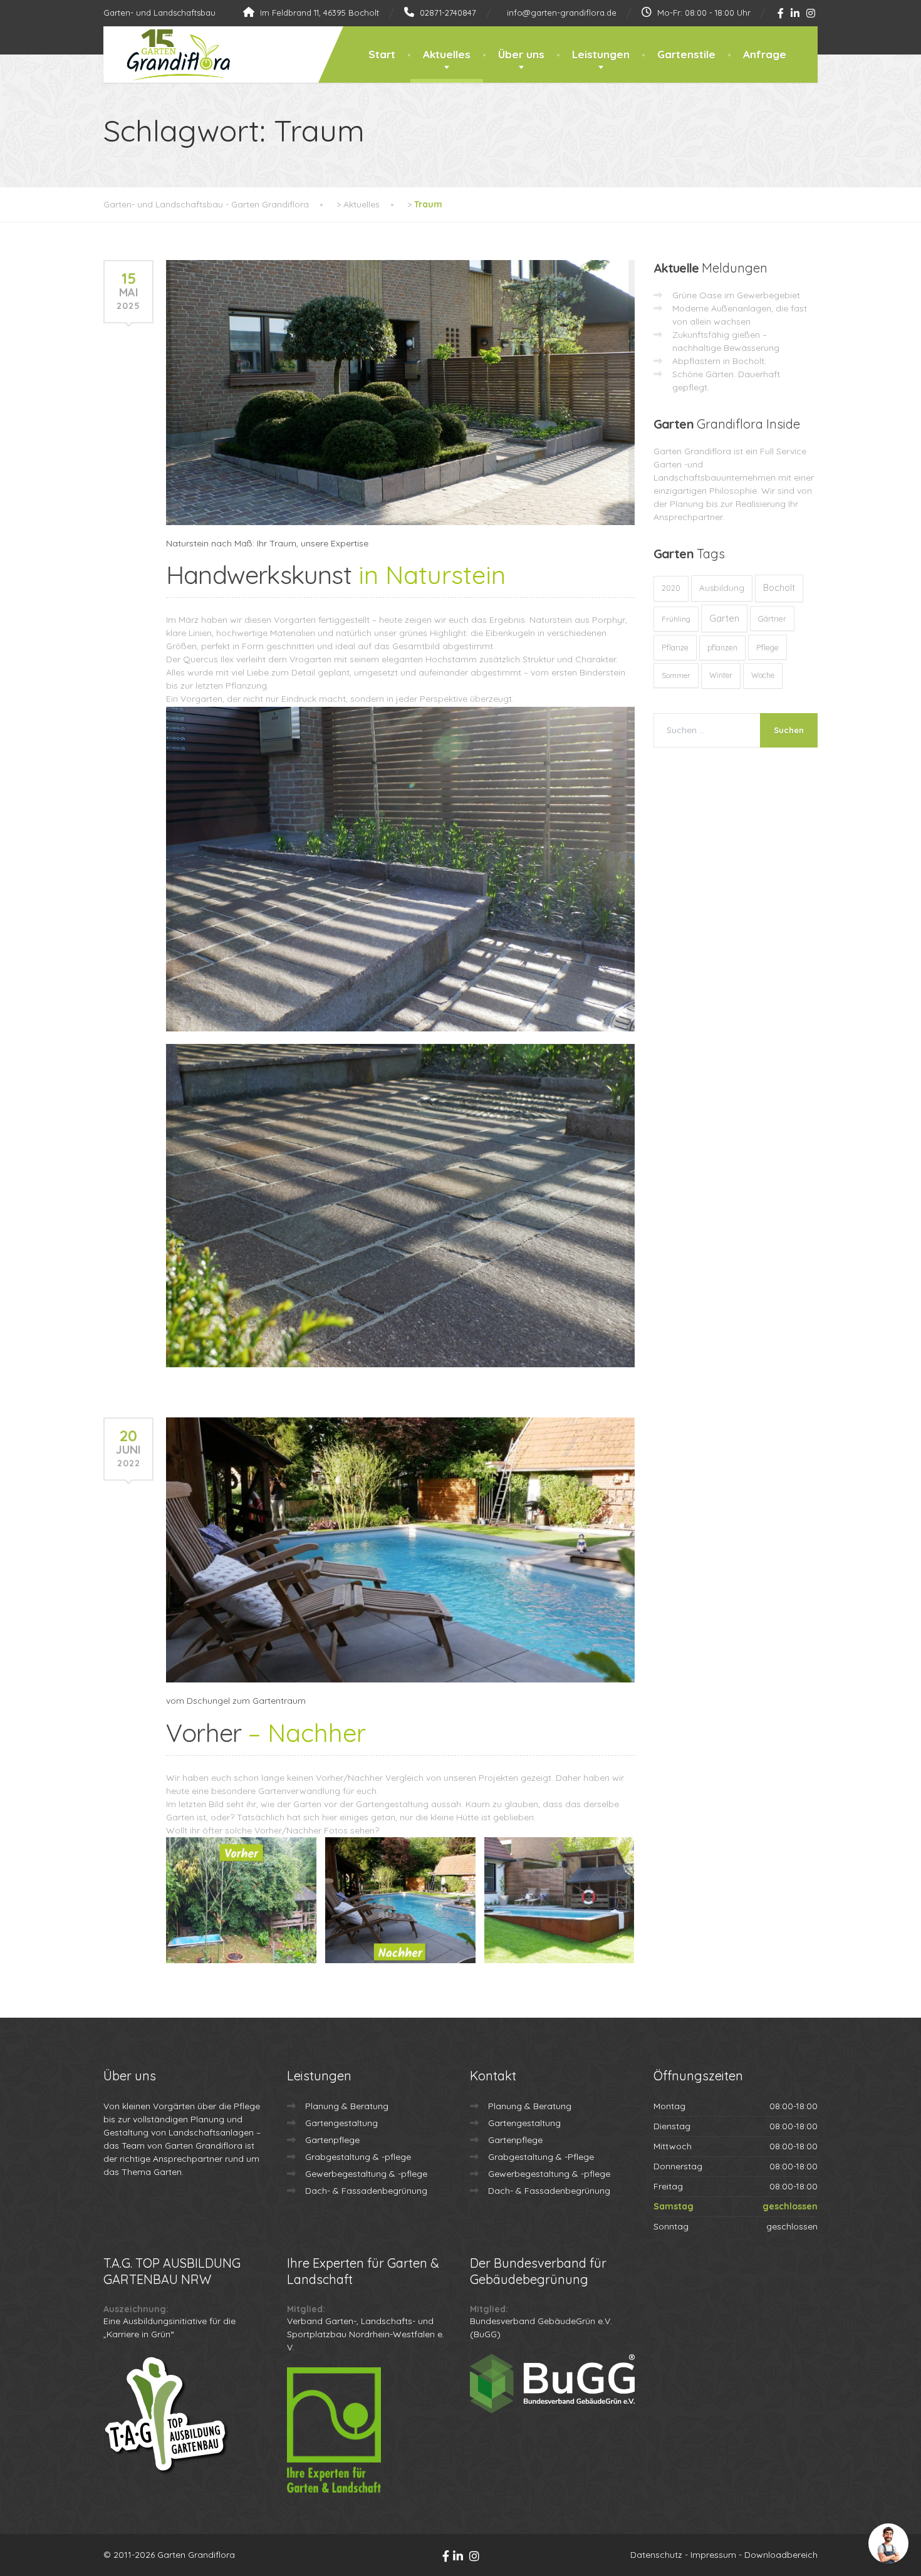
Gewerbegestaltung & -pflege (366, 2174)
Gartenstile (686, 54)
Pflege (767, 647)
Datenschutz (656, 2555)
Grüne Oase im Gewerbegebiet (736, 295)
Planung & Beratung (347, 2106)
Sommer (676, 675)
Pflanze (675, 647)
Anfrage (765, 54)
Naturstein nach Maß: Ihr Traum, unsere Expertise (267, 543)
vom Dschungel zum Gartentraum (236, 1701)
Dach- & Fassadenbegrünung (366, 2191)
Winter (721, 675)
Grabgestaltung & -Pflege (541, 2157)
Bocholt (779, 588)
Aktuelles (447, 54)
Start (382, 54)
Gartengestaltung (341, 2123)
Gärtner (772, 618)
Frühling (676, 619)
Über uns (521, 54)
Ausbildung (722, 588)
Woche (763, 675)
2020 (671, 588)
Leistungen (601, 54)
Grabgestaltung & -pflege (358, 2157)
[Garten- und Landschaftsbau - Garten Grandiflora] (169, 55)
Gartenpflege (332, 2140)
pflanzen (722, 648)
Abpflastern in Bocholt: (719, 361)
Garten (724, 618)
